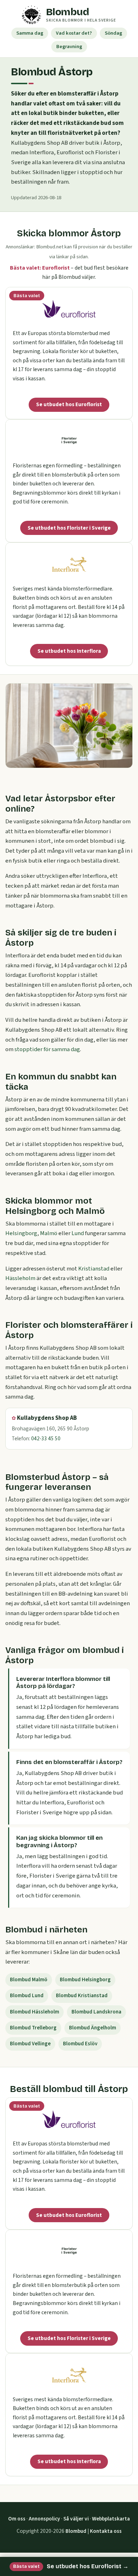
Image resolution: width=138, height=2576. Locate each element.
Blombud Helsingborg (85, 1980)
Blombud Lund (27, 1996)
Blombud (76, 2531)
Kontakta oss (106, 2531)
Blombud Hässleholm (34, 2012)
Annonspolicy (44, 2519)
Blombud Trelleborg (33, 2028)
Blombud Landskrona (96, 2012)
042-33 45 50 (46, 1439)
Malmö (49, 1233)
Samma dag (30, 33)
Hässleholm (20, 1278)
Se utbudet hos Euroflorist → (71, 2566)
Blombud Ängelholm (93, 2028)
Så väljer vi (76, 2519)
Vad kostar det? (74, 33)
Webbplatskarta (111, 2519)
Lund (78, 1233)
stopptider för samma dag (47, 1049)
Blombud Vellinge (30, 2044)
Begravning (69, 47)
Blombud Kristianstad (82, 1996)
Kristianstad (94, 1269)
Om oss (17, 2519)
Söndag (113, 33)
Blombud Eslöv (80, 2044)
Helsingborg (21, 1233)
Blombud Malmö (29, 1980)
